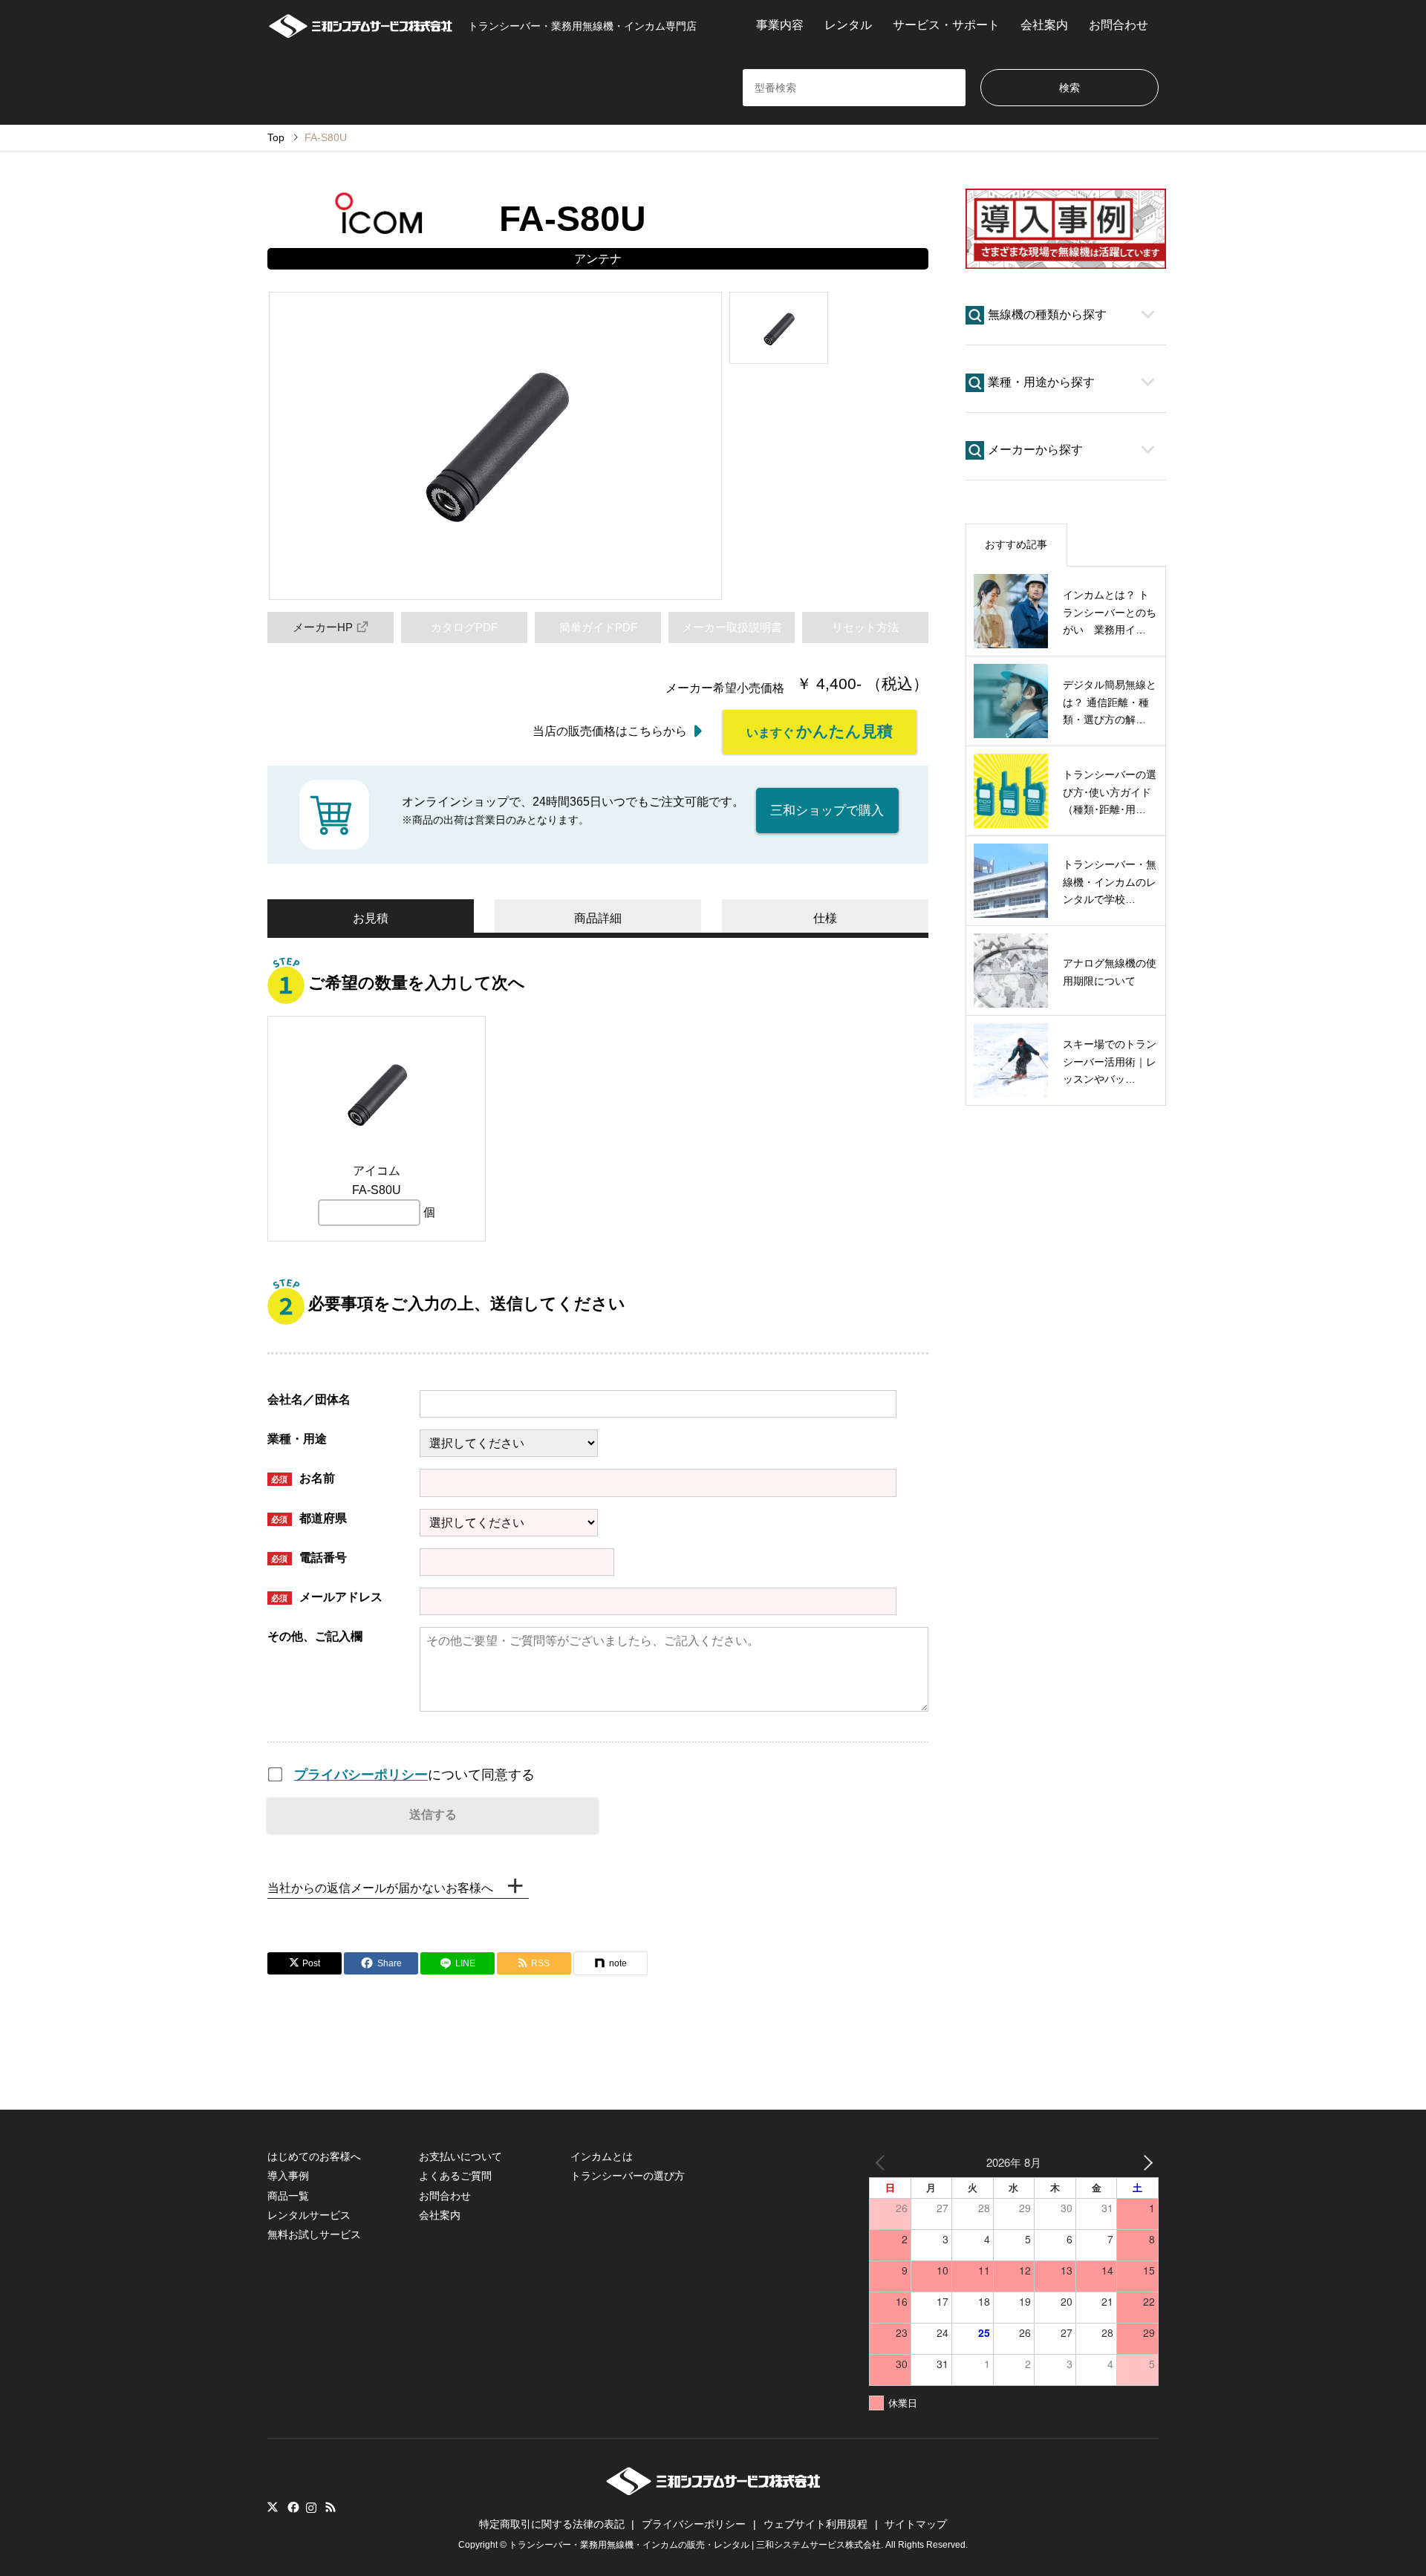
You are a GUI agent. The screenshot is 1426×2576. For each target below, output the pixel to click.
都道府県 (309, 1518)
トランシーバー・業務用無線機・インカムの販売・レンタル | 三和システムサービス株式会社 (695, 2546)
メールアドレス (327, 1597)
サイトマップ (916, 2524)
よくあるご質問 (455, 2176)
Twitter (273, 2507)
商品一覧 (288, 2196)
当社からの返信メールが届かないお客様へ (380, 1888)
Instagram (311, 2507)
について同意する (414, 1775)
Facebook (292, 2507)
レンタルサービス (309, 2215)
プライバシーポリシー (361, 1775)
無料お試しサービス (314, 2234)
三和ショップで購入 (827, 811)
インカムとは (602, 2156)
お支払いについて (460, 2156)
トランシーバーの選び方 (628, 2176)
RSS (331, 2507)
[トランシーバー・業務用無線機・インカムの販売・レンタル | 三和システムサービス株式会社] (713, 2491)
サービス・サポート (946, 25)
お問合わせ (1119, 25)
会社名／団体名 (309, 1399)
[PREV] (883, 2162)
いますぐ (820, 731)
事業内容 (780, 25)
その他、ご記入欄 (315, 1636)
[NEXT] (1145, 2162)
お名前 (303, 1478)
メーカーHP (323, 627)
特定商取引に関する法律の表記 (552, 2524)
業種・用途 (297, 1439)
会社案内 (1044, 25)
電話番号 (309, 1558)
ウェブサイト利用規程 (815, 2524)
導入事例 (288, 2176)
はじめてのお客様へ (314, 2156)
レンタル (848, 25)
